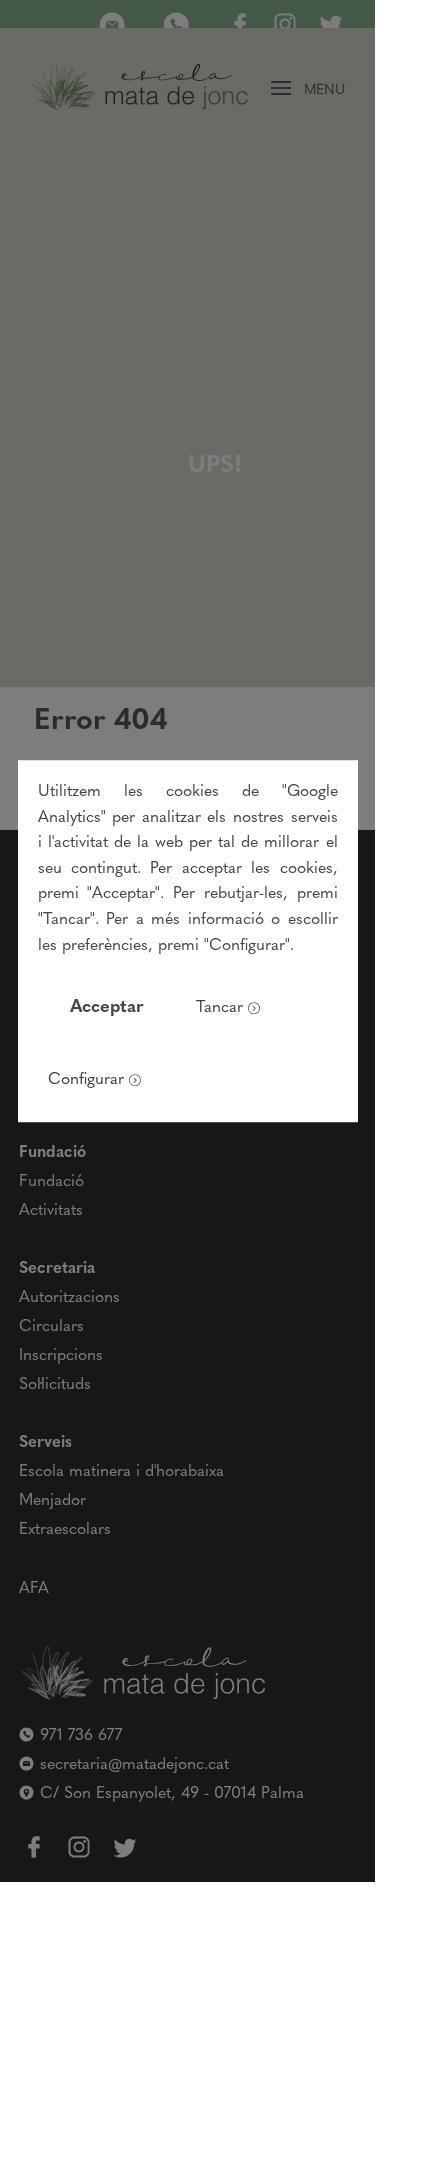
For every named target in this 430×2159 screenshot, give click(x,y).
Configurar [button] (86, 1080)
